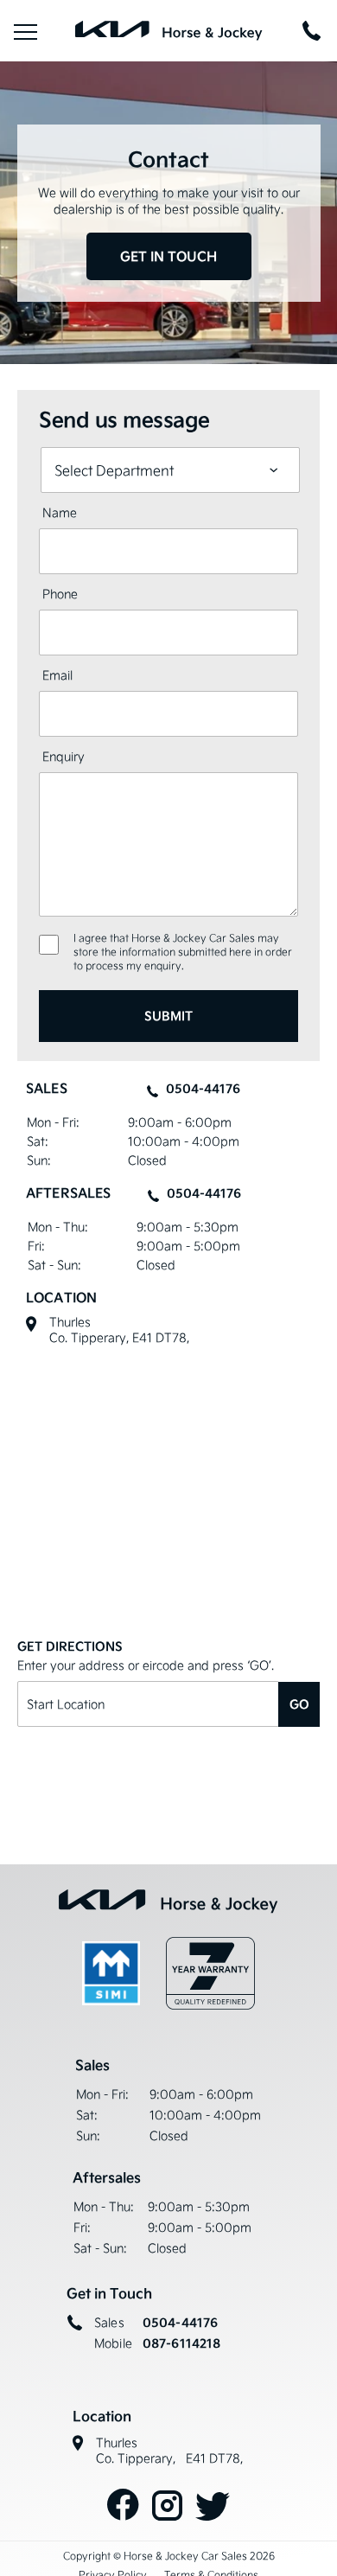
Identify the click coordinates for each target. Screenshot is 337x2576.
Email (57, 675)
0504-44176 (203, 1089)
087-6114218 (182, 2343)
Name (60, 512)
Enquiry (64, 756)
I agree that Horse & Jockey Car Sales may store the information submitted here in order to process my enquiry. (183, 952)
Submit (168, 1016)
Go (299, 1704)
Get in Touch (168, 256)
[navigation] (25, 31)
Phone (60, 594)
